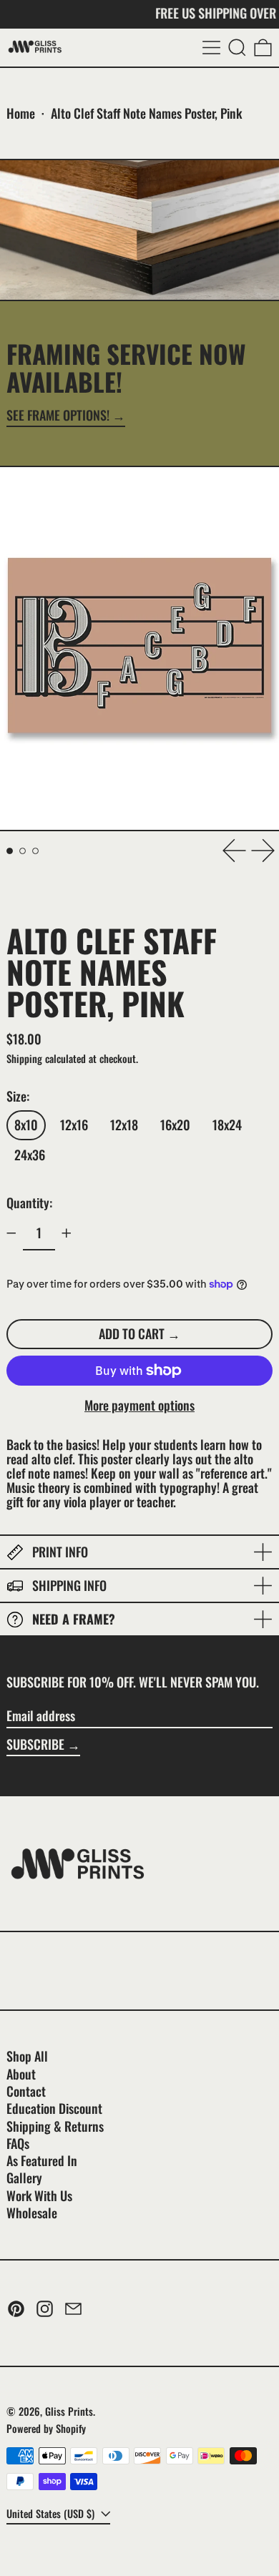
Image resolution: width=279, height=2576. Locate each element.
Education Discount (54, 2108)
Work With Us (39, 2195)
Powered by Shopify (46, 2428)
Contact (26, 2091)
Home (21, 113)
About (21, 2074)
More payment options (139, 1406)
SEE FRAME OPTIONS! (58, 416)
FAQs (18, 2143)
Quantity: (29, 1203)
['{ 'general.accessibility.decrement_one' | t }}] (11, 1233)
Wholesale (32, 2213)
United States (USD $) (52, 2513)
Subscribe (35, 1744)
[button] (237, 48)
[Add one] (67, 1233)
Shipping (24, 1058)
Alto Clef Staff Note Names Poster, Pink (146, 113)
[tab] (10, 851)
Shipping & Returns (55, 2126)
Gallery (24, 2178)
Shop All (27, 2056)
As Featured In (42, 2160)
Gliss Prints (69, 2411)
